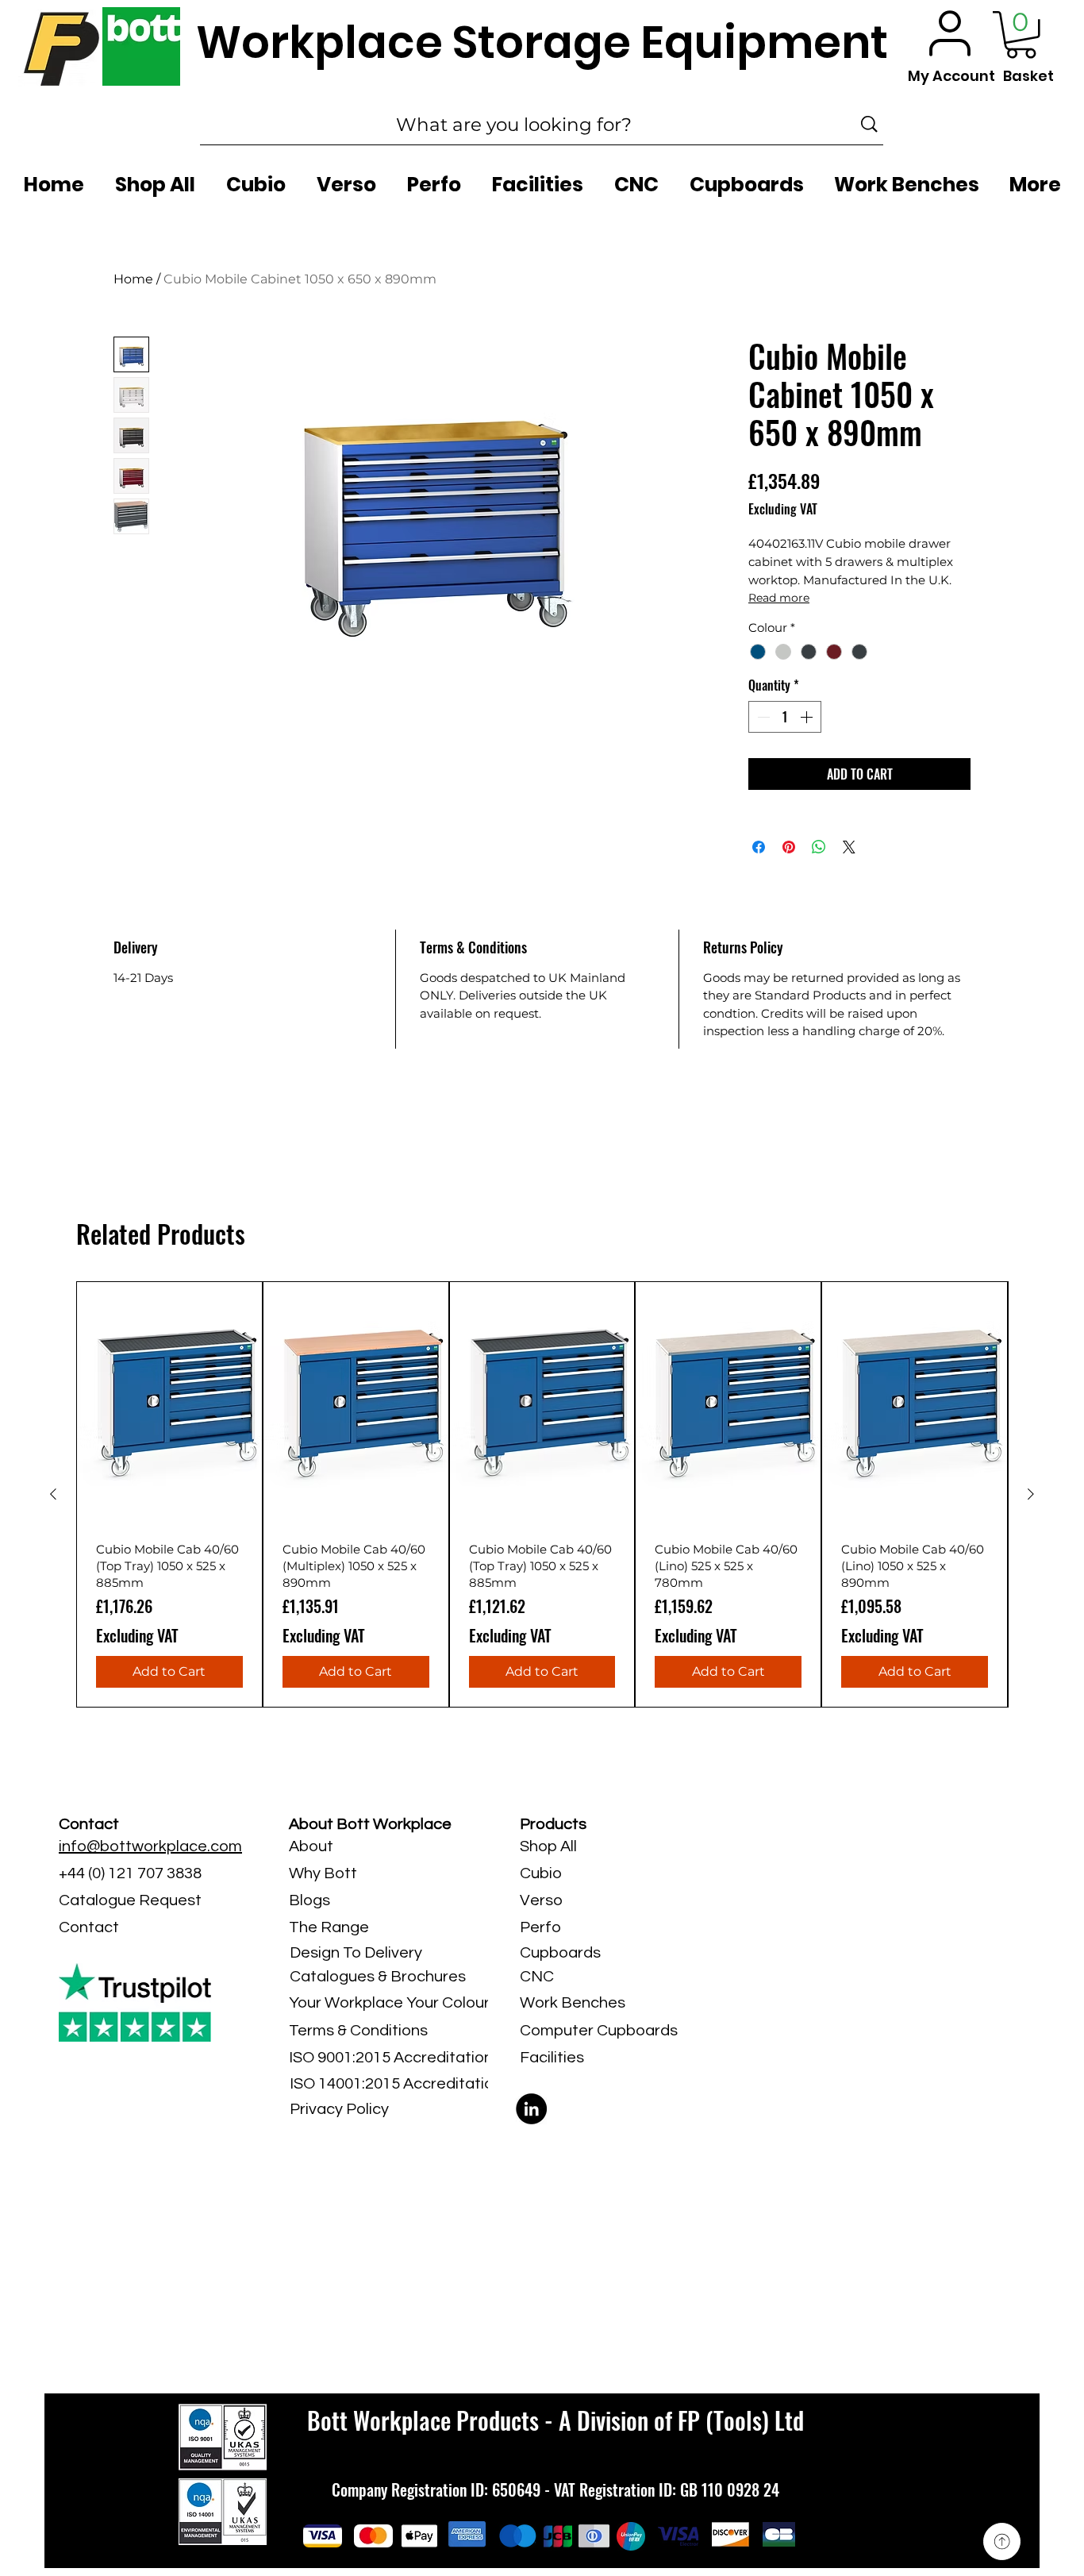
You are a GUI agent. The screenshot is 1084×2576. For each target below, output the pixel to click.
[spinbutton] (785, 717)
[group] (542, 1494)
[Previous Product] (53, 1494)
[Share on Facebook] (759, 847)
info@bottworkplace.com (150, 1846)
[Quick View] (169, 1405)
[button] (1021, 35)
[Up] (1002, 2541)
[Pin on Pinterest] (789, 847)
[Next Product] (1031, 1494)
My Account (951, 76)
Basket (1028, 76)
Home (133, 279)
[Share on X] (849, 847)
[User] (950, 33)
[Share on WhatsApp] (819, 847)
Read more (779, 598)
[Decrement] (762, 717)
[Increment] (808, 717)
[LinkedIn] (531, 2109)
